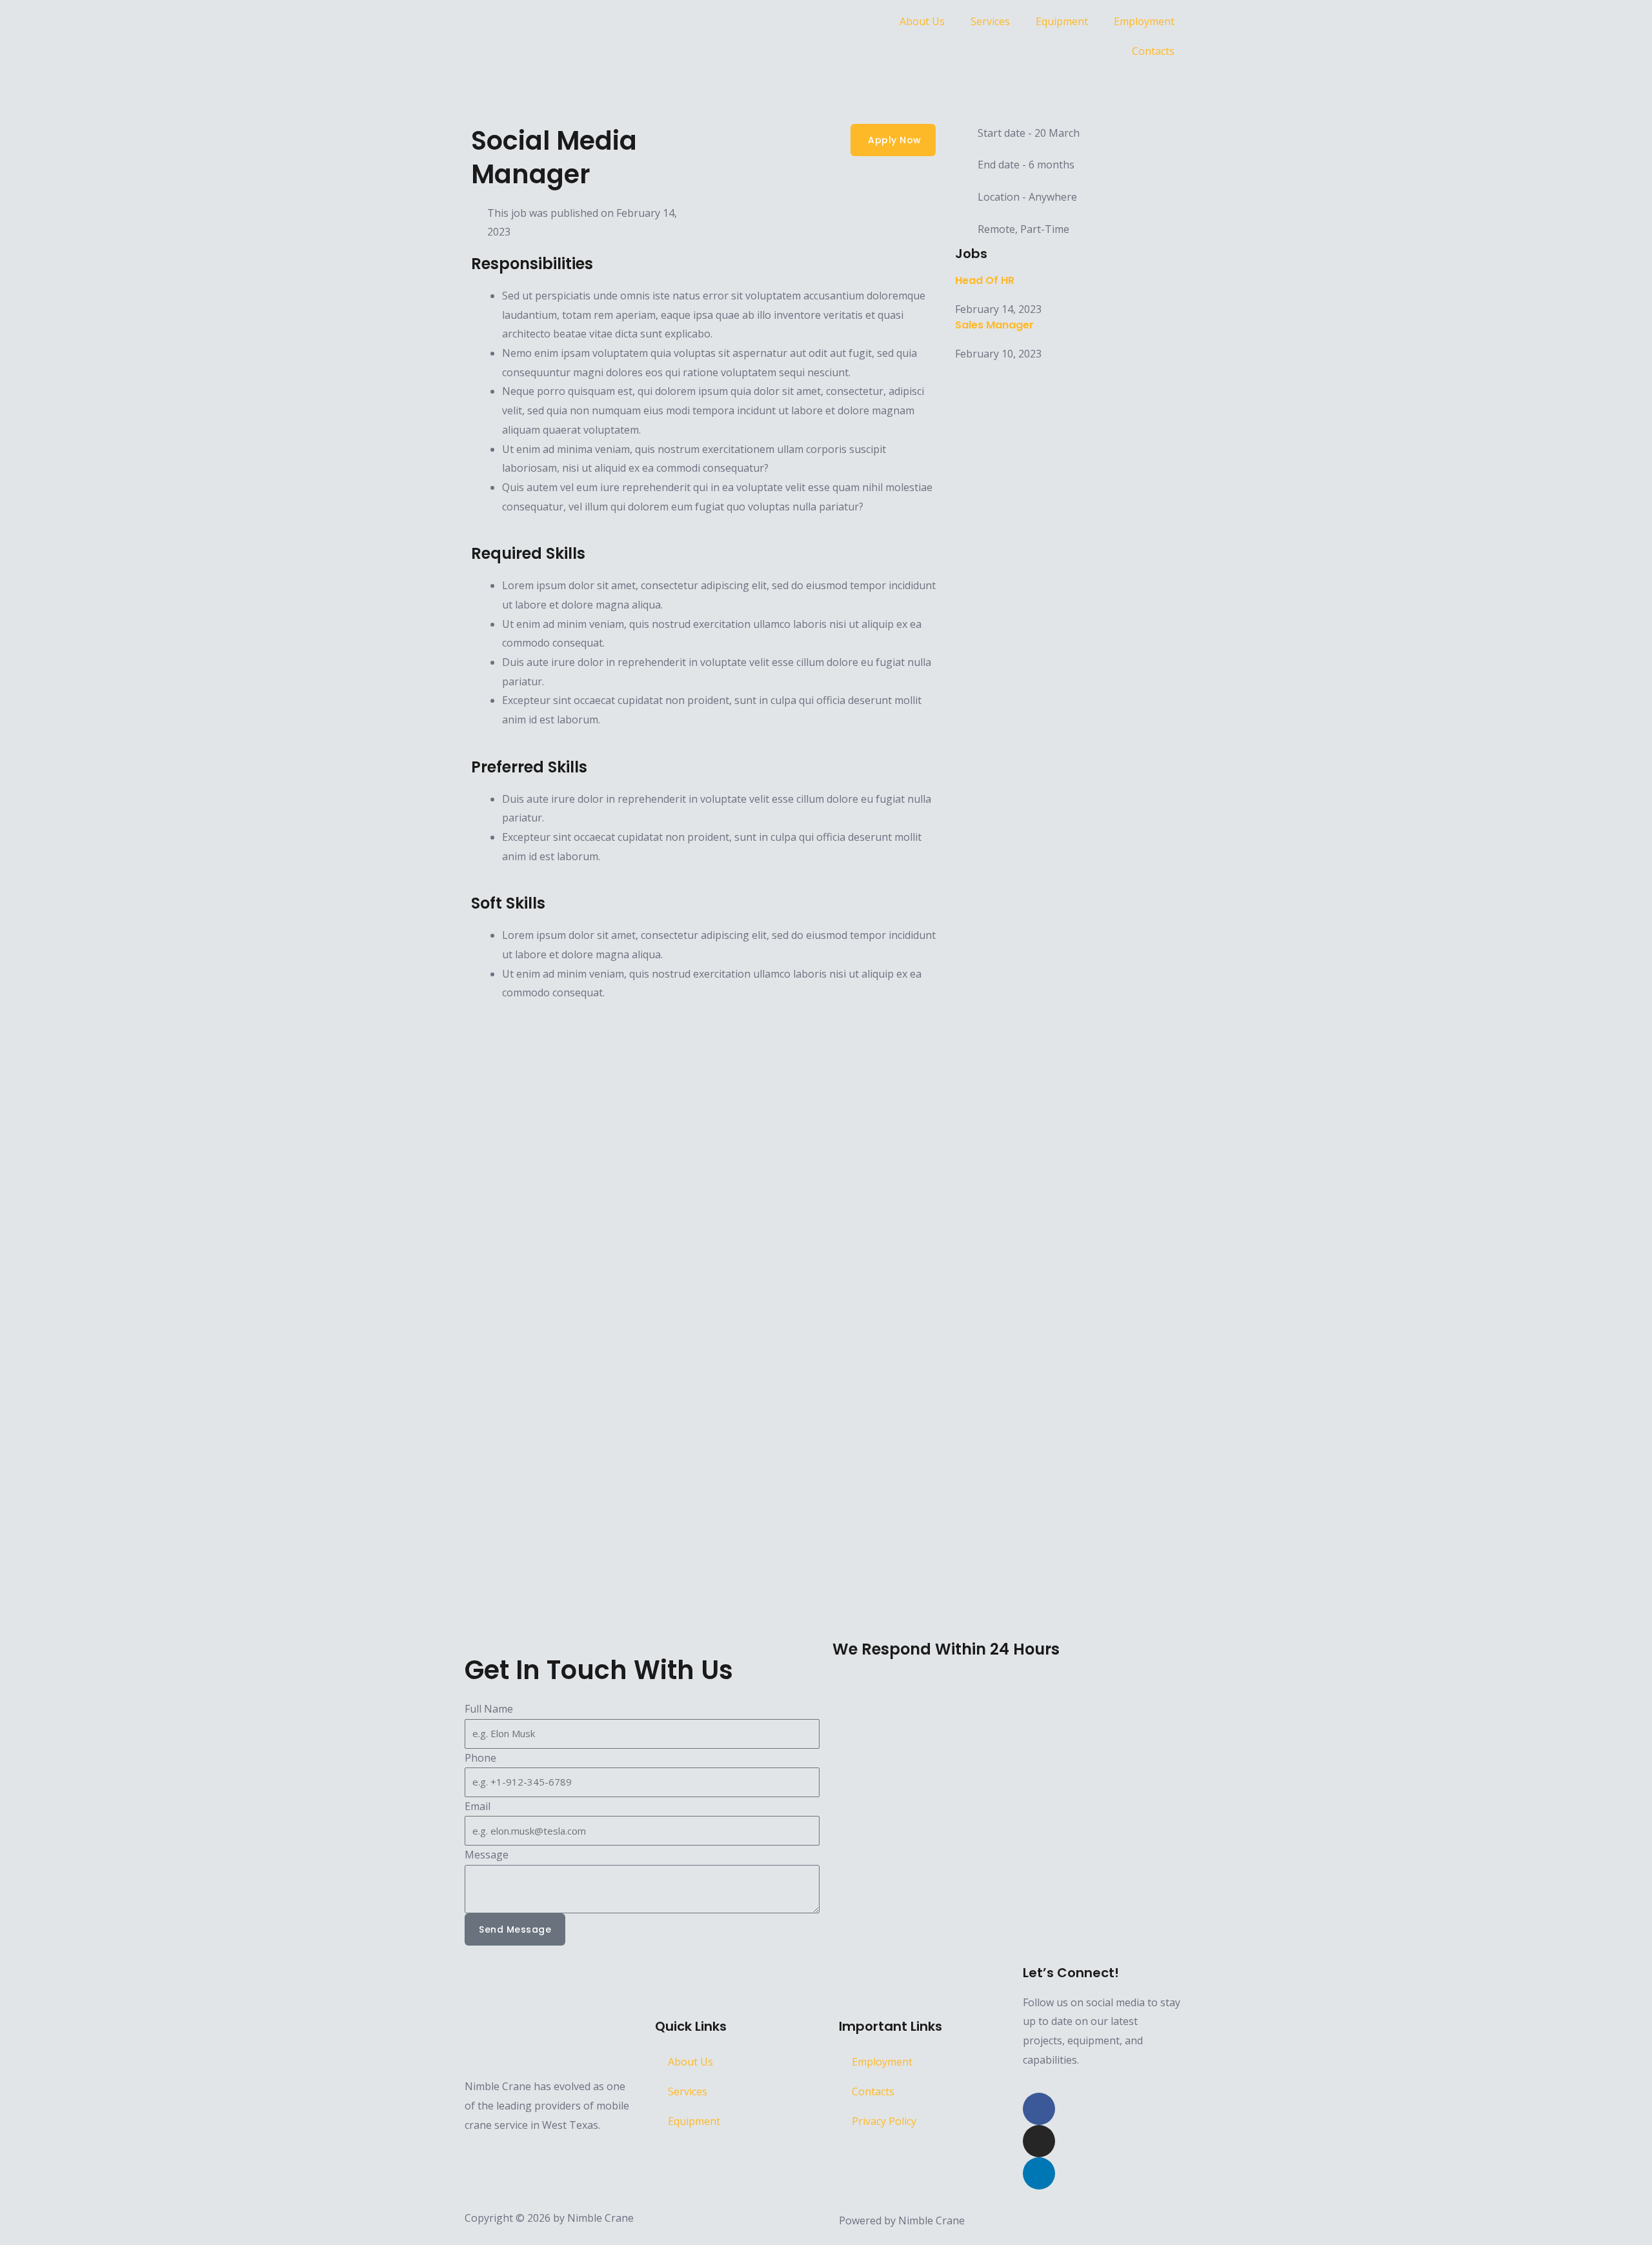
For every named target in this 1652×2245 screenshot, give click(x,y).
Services (990, 21)
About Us (922, 21)
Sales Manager (994, 325)
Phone (480, 1758)
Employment (1144, 21)
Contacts (1153, 51)
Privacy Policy (884, 2121)
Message (487, 1855)
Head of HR (985, 280)
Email (478, 1806)
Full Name (489, 1709)
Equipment (1062, 21)
